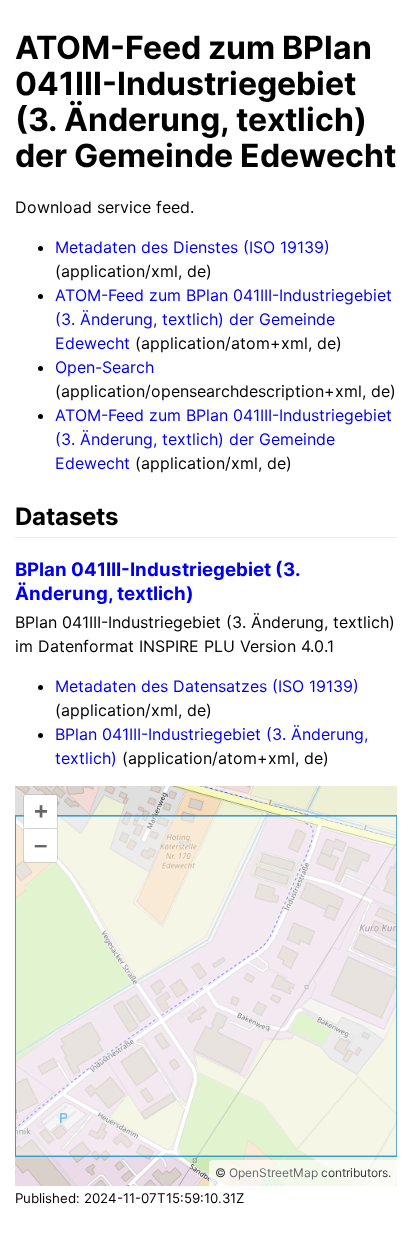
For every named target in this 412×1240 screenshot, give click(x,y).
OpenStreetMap (273, 1172)
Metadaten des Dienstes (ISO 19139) (192, 247)
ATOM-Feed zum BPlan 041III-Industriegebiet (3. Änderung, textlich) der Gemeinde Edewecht (223, 319)
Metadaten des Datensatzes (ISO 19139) (207, 686)
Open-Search (104, 367)
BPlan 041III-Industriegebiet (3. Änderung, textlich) (157, 581)
